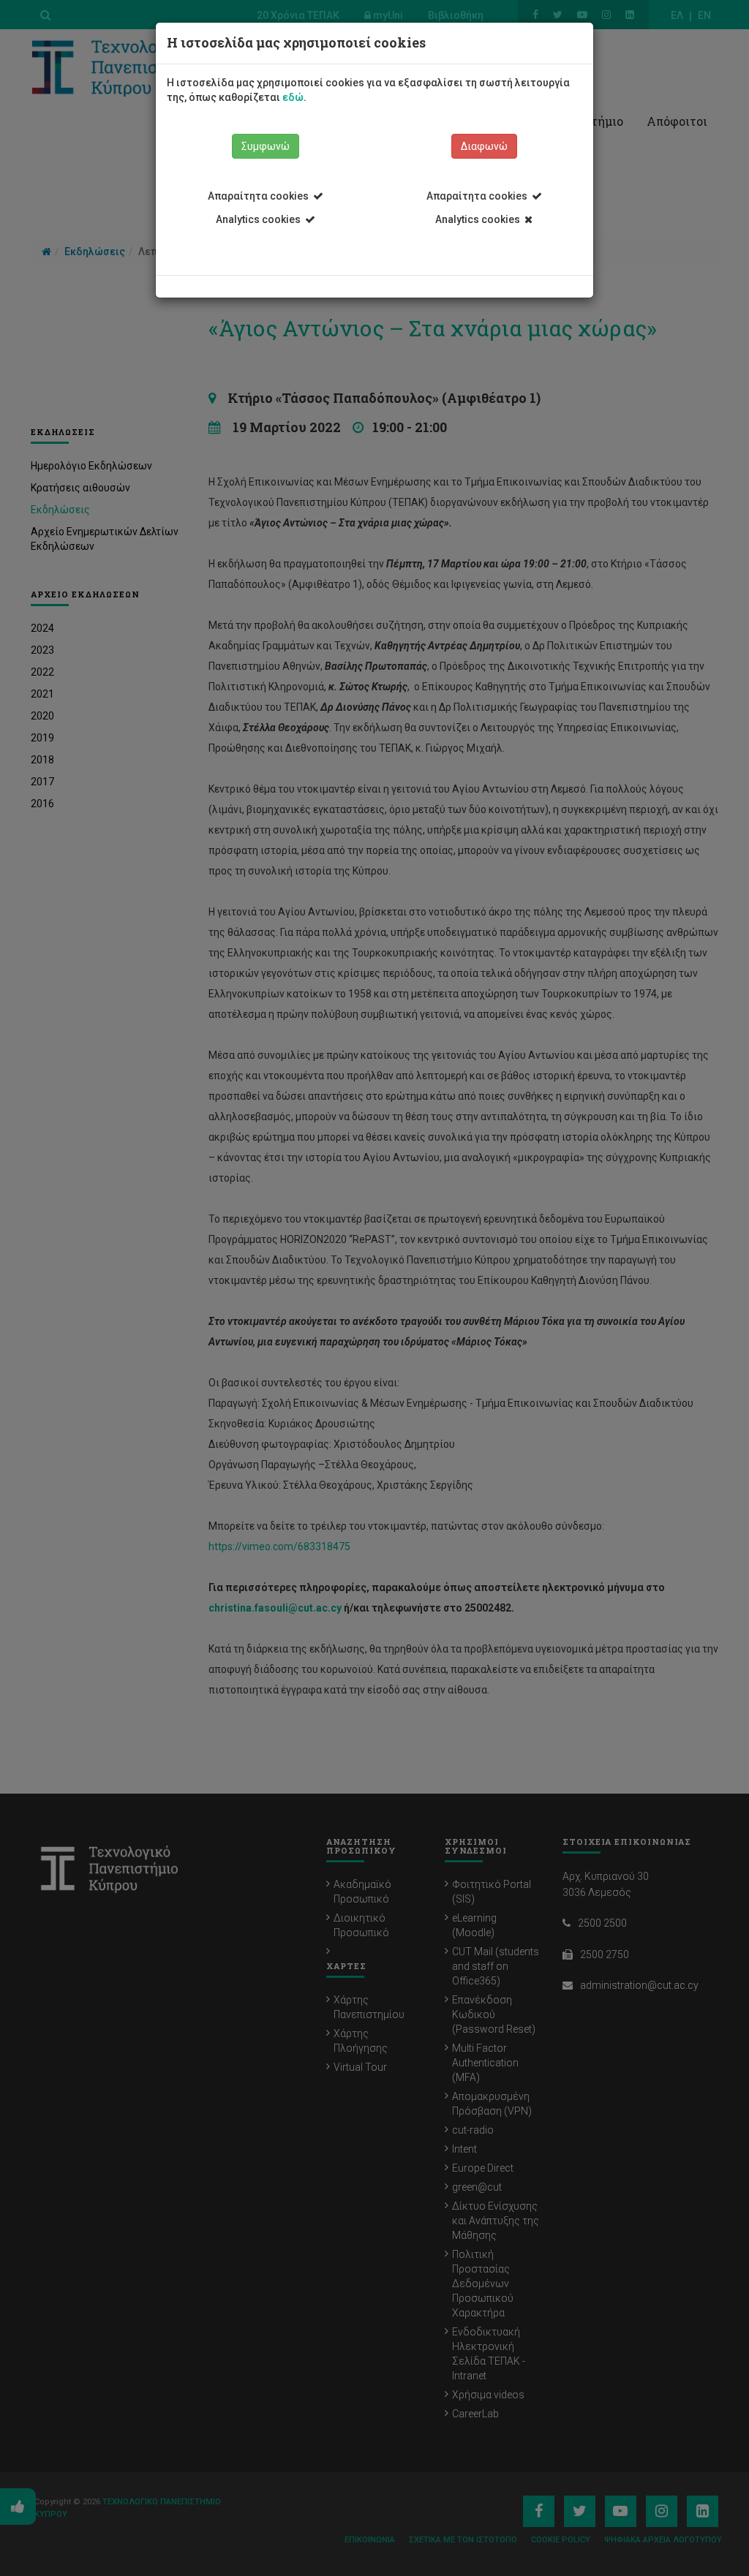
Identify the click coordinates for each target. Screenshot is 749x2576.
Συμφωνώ (266, 146)
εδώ (293, 97)
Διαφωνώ (484, 146)
